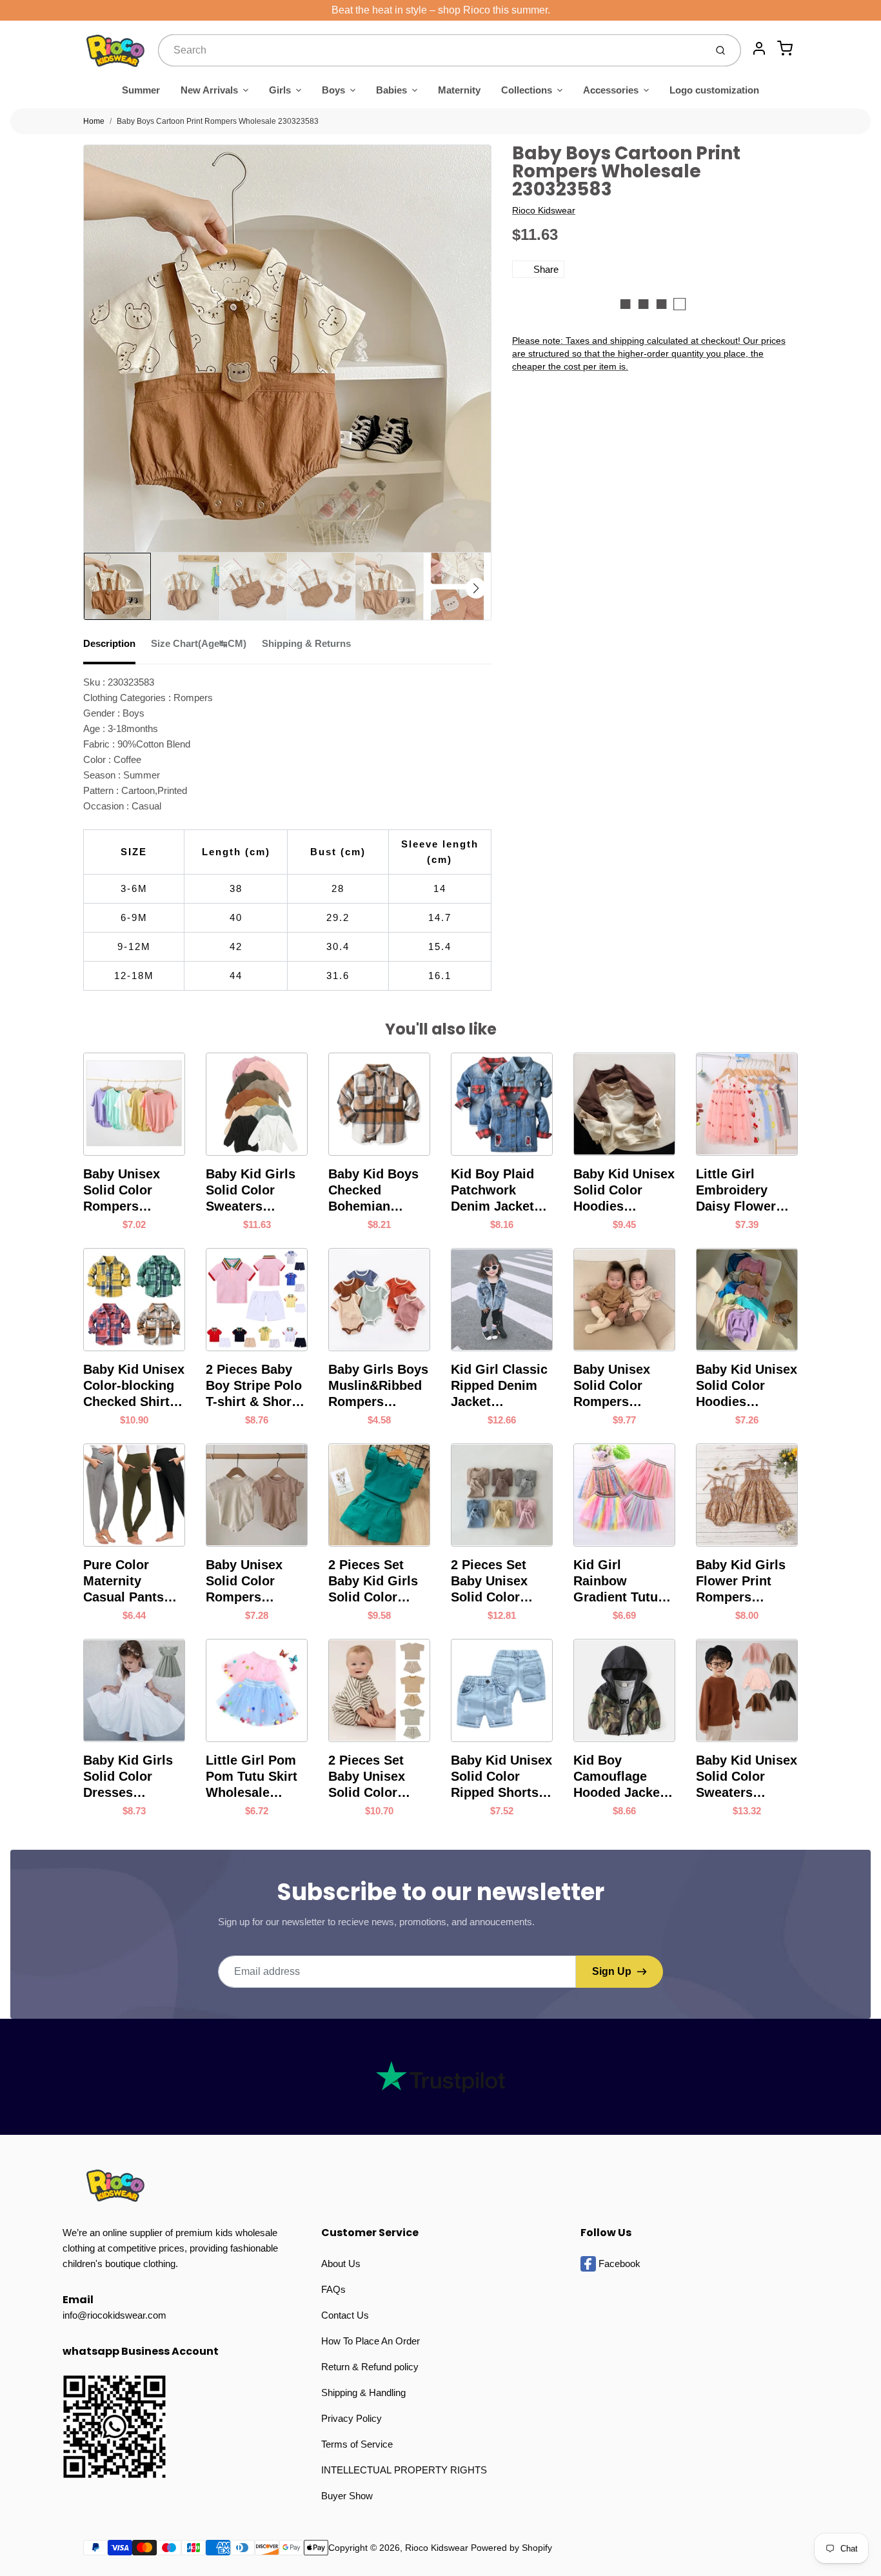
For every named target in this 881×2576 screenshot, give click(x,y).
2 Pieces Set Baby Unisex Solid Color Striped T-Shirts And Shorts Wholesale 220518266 (377, 1777)
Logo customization (714, 90)
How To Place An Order (371, 2341)
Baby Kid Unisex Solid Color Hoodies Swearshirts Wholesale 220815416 (747, 1386)
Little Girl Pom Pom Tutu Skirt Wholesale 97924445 (252, 1777)
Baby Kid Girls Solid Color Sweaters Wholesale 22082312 (251, 1191)
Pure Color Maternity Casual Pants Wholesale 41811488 (124, 1581)
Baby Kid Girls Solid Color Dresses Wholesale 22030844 (128, 1777)
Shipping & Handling (363, 2393)
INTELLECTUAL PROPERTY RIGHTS (404, 2470)
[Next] (476, 588)
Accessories (611, 90)
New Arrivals (209, 90)
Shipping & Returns (306, 643)
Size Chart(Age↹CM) (199, 643)
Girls (280, 90)
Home (94, 121)
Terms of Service (357, 2444)
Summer (141, 90)
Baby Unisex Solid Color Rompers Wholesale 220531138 (244, 1581)
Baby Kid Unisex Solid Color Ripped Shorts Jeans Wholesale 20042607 (501, 1777)
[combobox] (431, 50)
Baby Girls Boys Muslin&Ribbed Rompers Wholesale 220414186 (378, 1386)
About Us (341, 2264)
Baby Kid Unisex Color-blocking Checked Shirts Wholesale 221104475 (134, 1386)
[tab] (117, 648)
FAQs (333, 2289)
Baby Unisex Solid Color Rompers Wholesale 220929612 (612, 1386)
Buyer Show (347, 2496)
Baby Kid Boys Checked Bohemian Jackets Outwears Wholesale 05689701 (373, 1191)
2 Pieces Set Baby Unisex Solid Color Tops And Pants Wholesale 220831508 (499, 1581)
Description (109, 643)
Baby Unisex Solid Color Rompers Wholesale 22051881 (122, 1191)
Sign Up (612, 1971)
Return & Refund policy (370, 2367)
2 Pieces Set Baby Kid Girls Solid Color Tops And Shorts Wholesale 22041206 (379, 1581)
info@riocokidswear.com (114, 2315)
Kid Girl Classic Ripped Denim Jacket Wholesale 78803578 (499, 1386)
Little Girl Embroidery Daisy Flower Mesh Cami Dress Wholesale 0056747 (736, 1191)
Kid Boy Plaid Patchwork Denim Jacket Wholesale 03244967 (492, 1191)
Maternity (459, 90)
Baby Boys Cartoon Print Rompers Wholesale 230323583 (218, 121)
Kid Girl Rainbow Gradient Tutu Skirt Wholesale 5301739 (622, 1581)
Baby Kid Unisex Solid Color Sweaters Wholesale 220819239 (747, 1777)
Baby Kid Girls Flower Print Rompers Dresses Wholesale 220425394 (741, 1581)
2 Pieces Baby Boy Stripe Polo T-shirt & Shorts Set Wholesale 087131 (254, 1386)
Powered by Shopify (511, 2548)
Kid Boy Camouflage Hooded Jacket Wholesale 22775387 (619, 1777)
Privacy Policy (351, 2418)
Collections (527, 90)
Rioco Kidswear (544, 210)
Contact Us (345, 2315)
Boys (333, 90)
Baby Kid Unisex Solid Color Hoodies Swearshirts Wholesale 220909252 (624, 1191)
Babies (391, 90)
